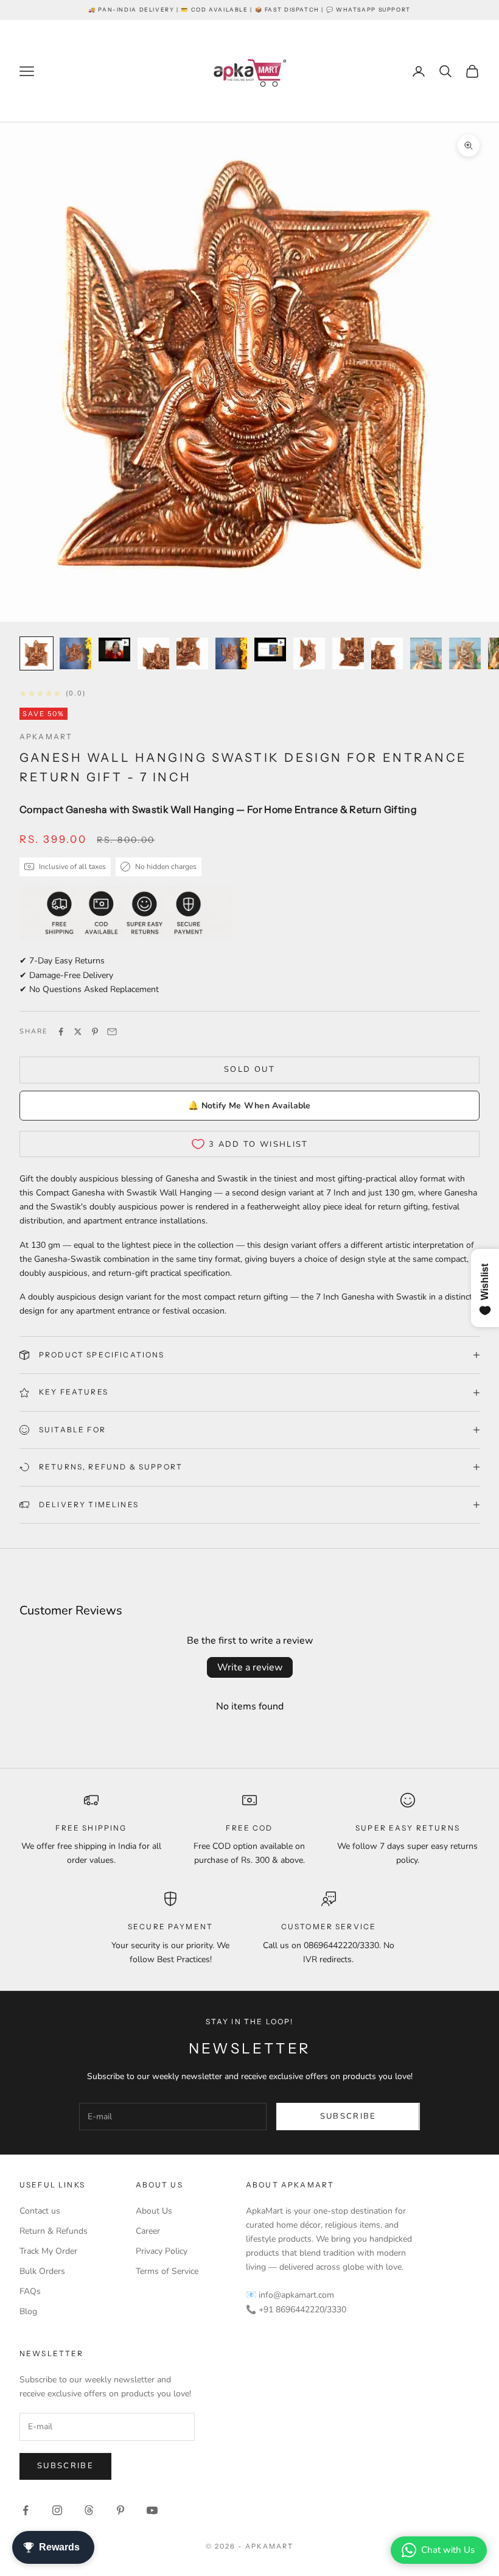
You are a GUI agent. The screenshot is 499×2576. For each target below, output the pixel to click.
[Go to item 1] (37, 653)
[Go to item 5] (192, 653)
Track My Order (48, 2251)
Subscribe (348, 2116)
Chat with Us (448, 2550)
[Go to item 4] (153, 653)
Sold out (249, 1069)
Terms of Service (167, 2271)
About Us (154, 2211)
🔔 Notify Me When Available (249, 1106)
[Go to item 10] (387, 653)
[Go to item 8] (309, 653)
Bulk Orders (42, 2271)
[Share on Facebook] (61, 1032)
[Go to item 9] (348, 653)
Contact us (40, 2211)
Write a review (250, 1667)
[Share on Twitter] (78, 1032)
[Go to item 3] (114, 649)
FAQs (30, 2291)
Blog (28, 2311)
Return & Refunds (54, 2231)
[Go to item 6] (231, 653)
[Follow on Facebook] (26, 2510)
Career (148, 2231)
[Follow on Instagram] (57, 2510)
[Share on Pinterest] (95, 1032)
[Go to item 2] (75, 653)
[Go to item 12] (465, 653)
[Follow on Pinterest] (120, 2510)
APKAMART (46, 737)
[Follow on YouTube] (152, 2510)
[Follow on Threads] (89, 2510)
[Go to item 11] (426, 653)
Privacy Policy (162, 2251)
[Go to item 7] (270, 649)
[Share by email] (112, 1032)
